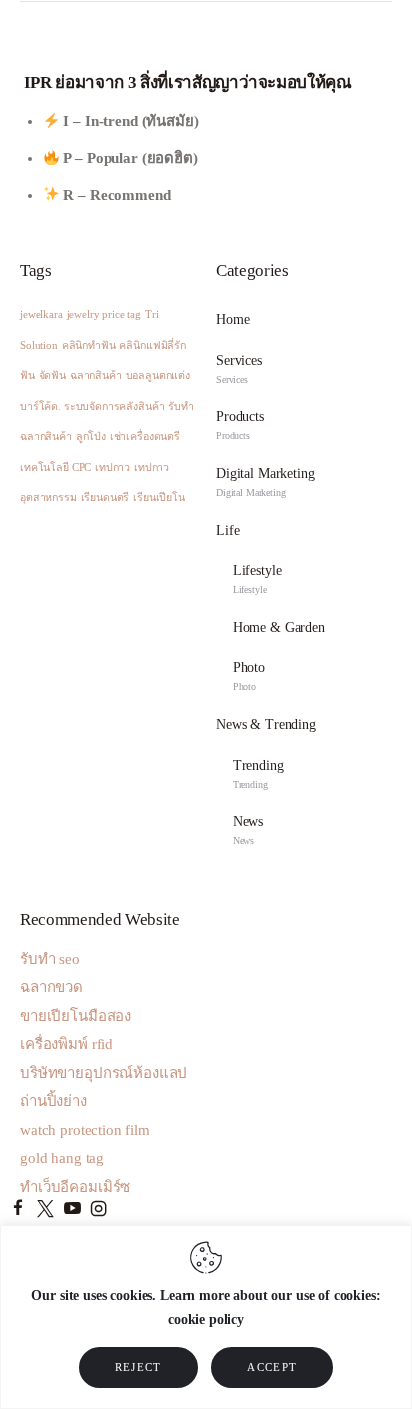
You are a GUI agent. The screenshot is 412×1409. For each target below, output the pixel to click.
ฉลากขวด (51, 987)
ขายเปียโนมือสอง (75, 1016)
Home (232, 319)
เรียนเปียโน (159, 497)
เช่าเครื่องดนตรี (145, 436)
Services (239, 369)
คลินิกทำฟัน (89, 345)
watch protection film (85, 1130)
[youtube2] (72, 1209)
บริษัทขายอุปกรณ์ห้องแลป (103, 1073)
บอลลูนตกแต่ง (158, 375)
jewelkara (41, 314)
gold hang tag (62, 1158)
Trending (258, 774)
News (248, 830)
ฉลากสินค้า (96, 375)
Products (240, 425)
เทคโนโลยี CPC (55, 467)
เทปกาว (112, 467)
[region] (206, 1317)
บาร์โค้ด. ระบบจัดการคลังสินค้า (92, 406)
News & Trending (266, 724)
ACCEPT (272, 1367)
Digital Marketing (265, 482)
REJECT (138, 1367)
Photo (249, 676)
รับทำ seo (50, 959)
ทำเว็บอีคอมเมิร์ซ (75, 1187)
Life (227, 530)
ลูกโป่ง (91, 436)
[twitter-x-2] (45, 1209)
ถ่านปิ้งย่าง (53, 1101)
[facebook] (18, 1209)
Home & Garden (279, 627)
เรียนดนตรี (105, 497)
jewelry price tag (104, 314)
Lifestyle (257, 579)
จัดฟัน (52, 375)
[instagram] (98, 1209)
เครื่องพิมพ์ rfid (66, 1044)
